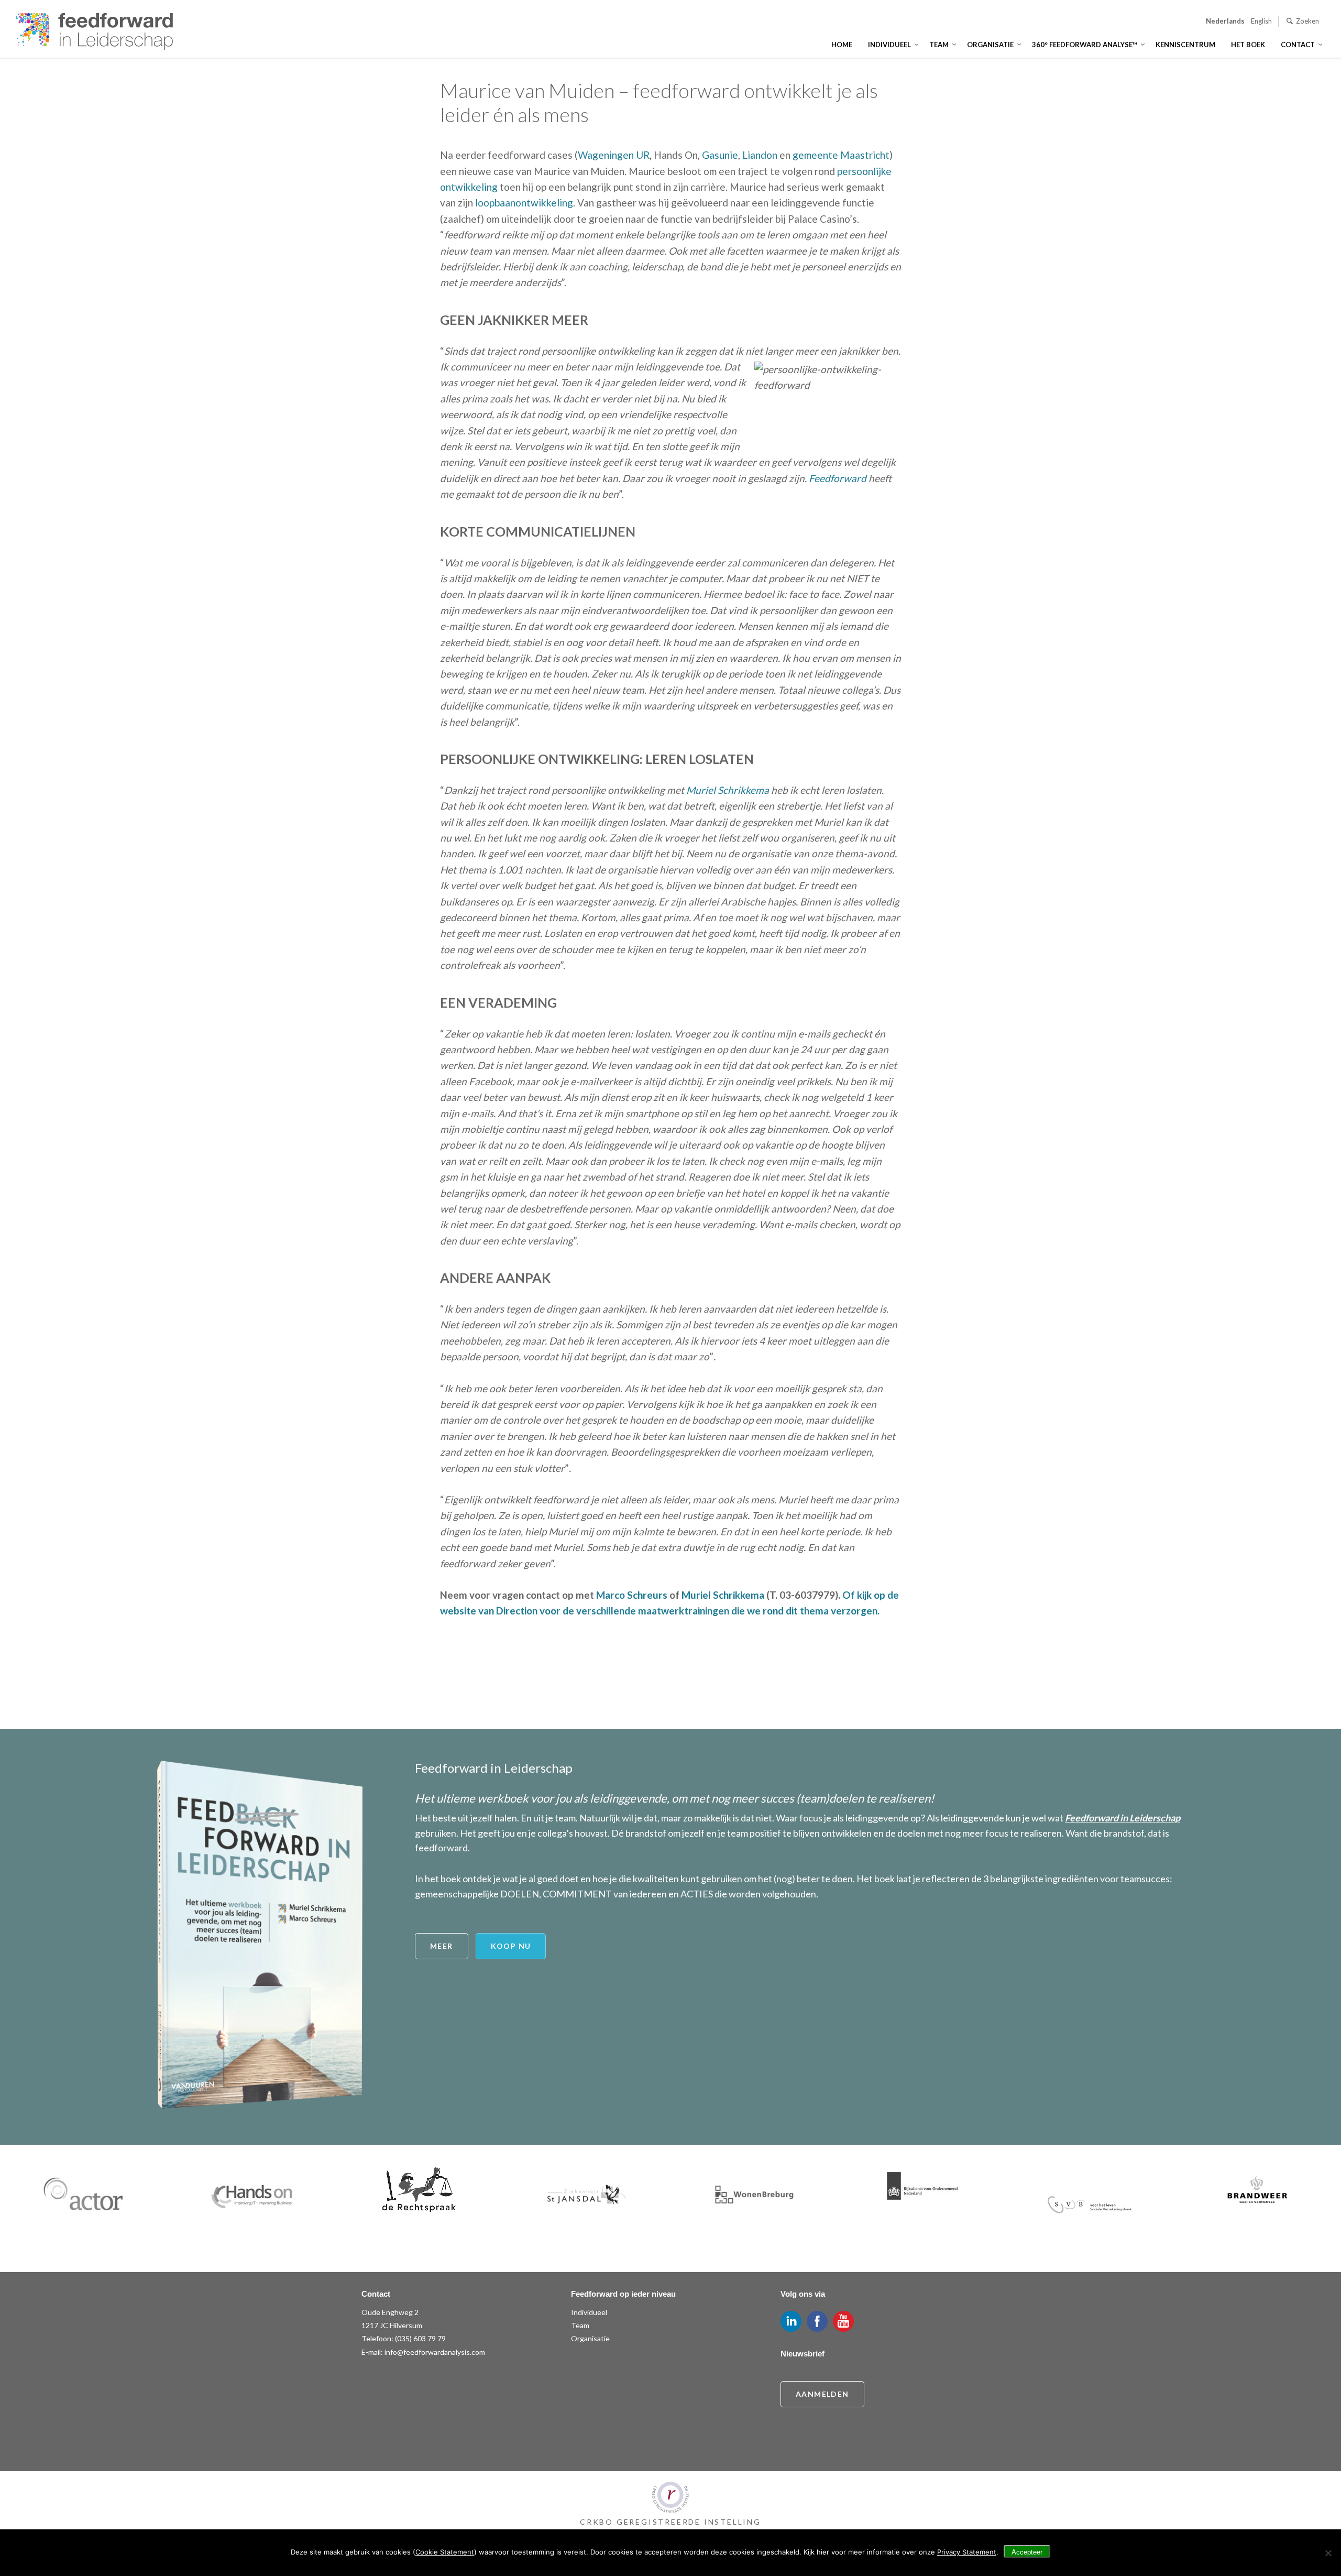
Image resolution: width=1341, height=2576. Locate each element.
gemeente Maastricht (841, 155)
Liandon (760, 155)
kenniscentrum (1185, 45)
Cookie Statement (445, 2552)
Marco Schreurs (632, 1595)
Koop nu (511, 1946)
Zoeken (1307, 21)
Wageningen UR (614, 155)
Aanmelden (822, 2394)
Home (842, 45)
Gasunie (720, 155)
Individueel (889, 45)
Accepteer (1027, 2552)
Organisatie (990, 45)
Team (939, 45)
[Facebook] (817, 2321)
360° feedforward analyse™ (1085, 45)
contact (1298, 45)
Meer (442, 1946)
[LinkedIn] (791, 2321)
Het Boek (1248, 45)
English (1261, 21)
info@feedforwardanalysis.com (435, 2352)
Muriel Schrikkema (728, 790)
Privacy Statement (967, 2552)
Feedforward (838, 478)
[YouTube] (843, 2321)
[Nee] (1328, 2553)
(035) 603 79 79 (420, 2338)
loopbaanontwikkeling (524, 203)
